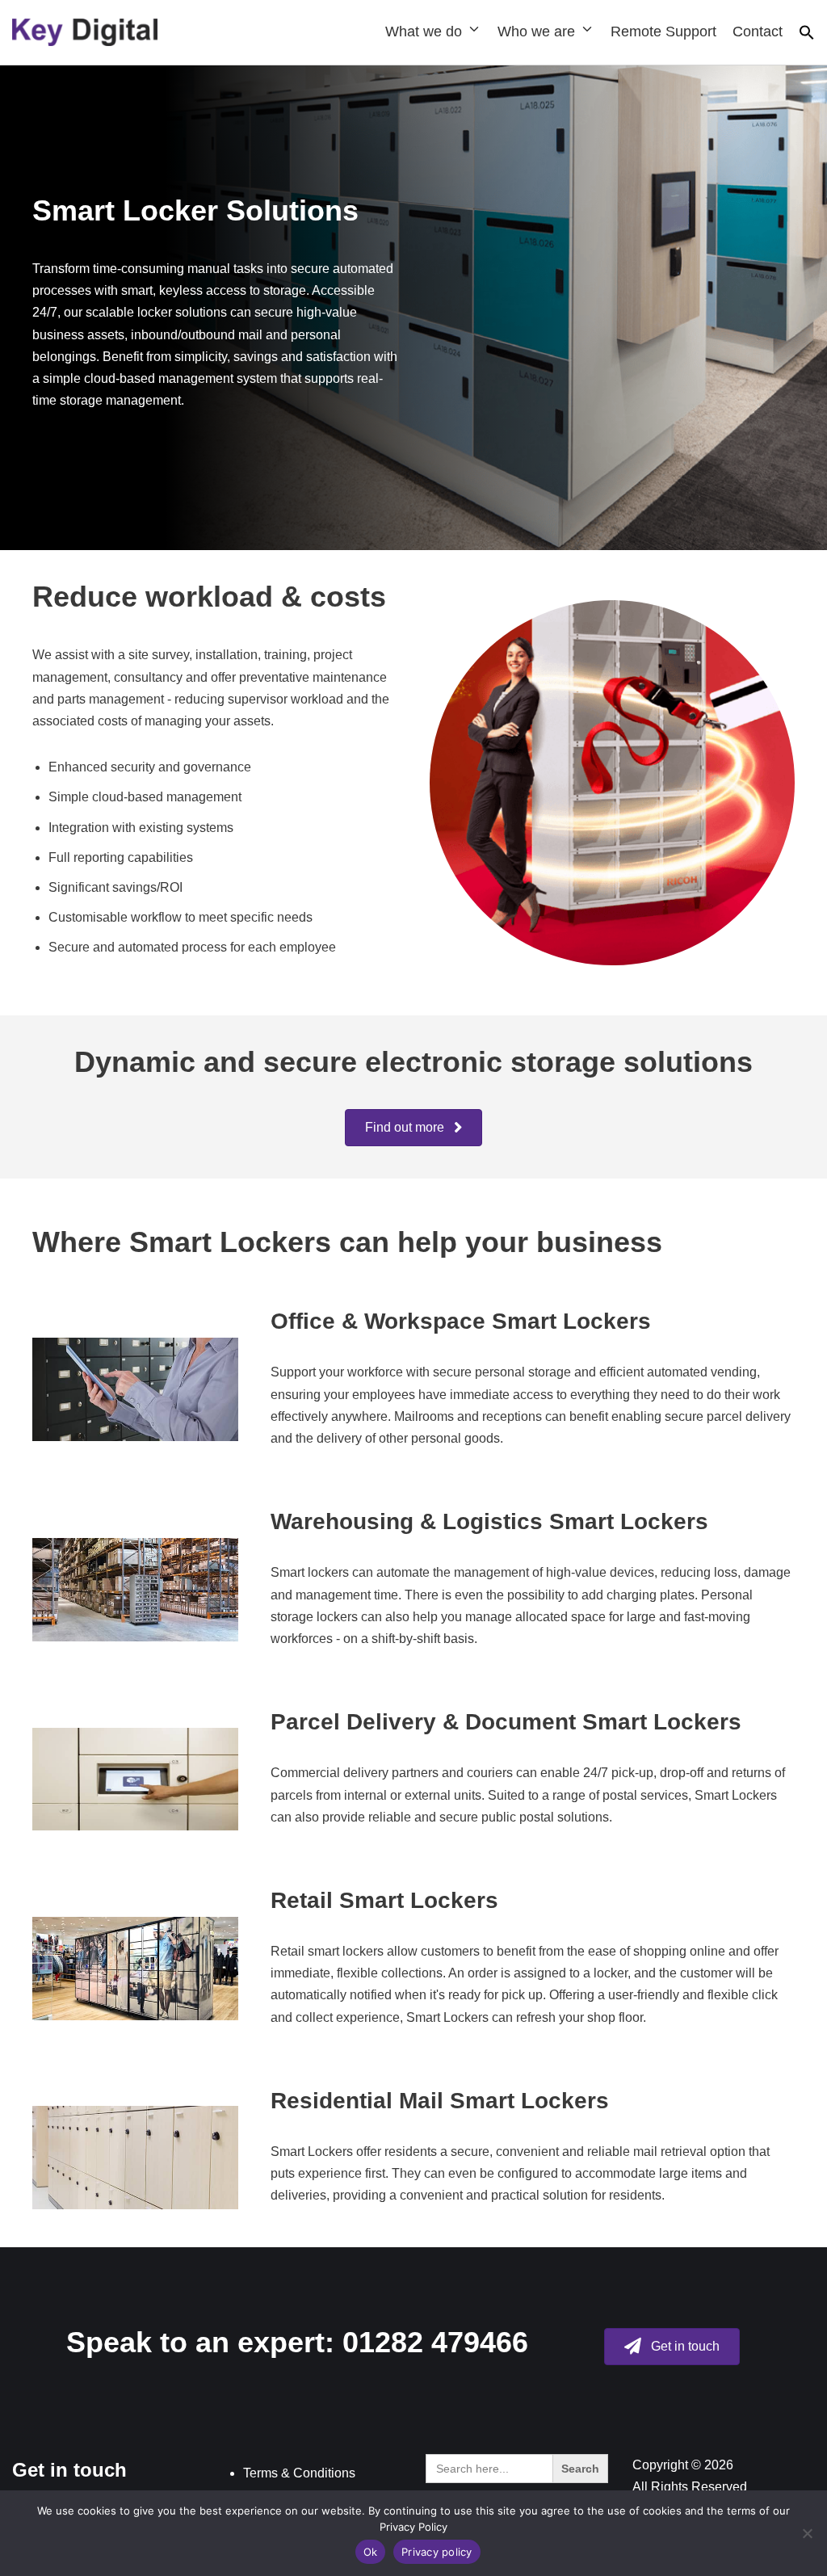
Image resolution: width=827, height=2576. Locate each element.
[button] (807, 36)
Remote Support (663, 32)
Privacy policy (437, 2552)
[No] (807, 2533)
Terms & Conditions (299, 2473)
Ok (371, 2552)
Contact (758, 32)
